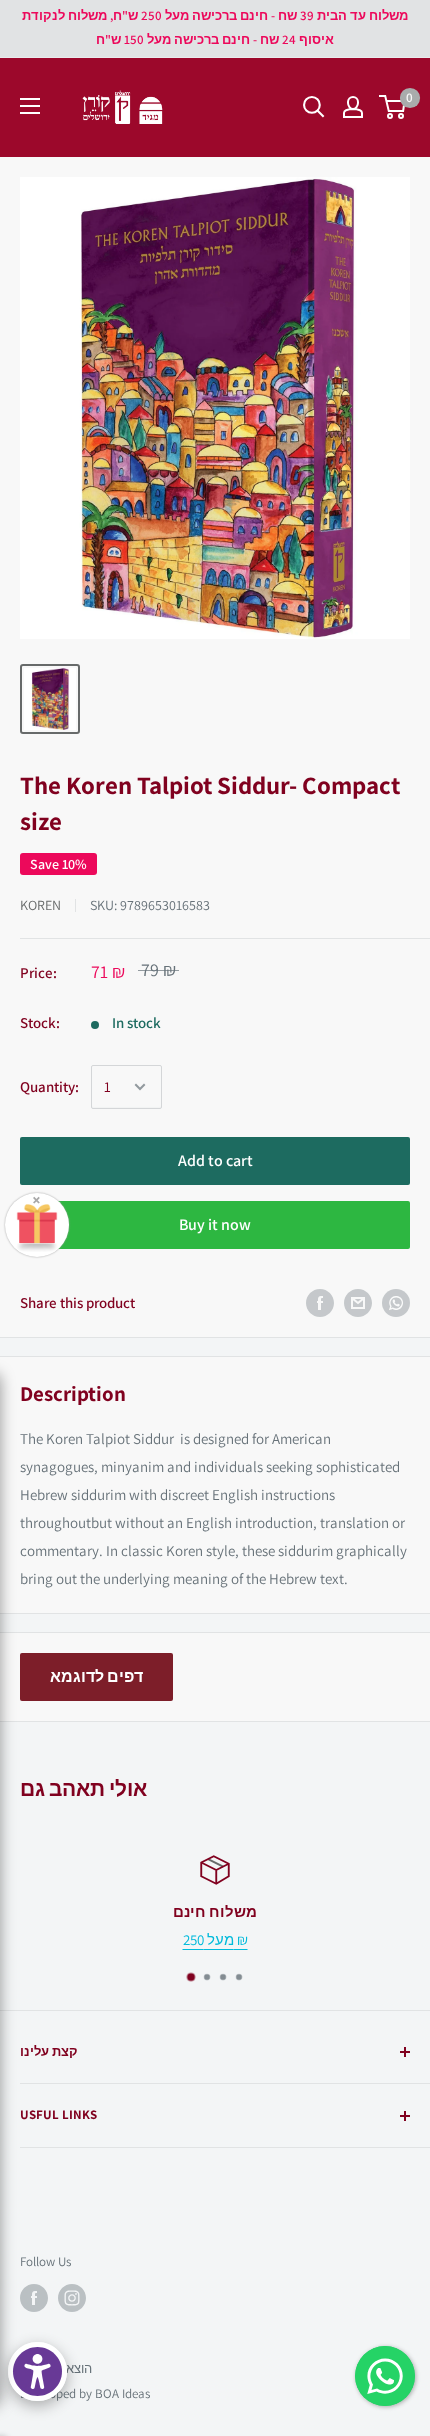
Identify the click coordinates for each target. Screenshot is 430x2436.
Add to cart (215, 1160)
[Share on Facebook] (320, 1303)
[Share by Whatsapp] (396, 1303)
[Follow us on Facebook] (34, 2298)
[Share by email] (358, 1303)
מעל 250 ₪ (215, 1939)
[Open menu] (30, 106)
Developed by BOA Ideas (85, 2393)
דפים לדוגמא (96, 1676)
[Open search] (314, 107)
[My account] (353, 107)
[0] (393, 107)
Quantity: (49, 1086)
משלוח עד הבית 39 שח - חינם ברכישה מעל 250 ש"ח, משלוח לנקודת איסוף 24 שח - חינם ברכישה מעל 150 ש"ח (215, 27)
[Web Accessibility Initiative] (37, 2371)
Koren (40, 905)
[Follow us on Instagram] (72, 2298)
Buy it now (215, 1224)
